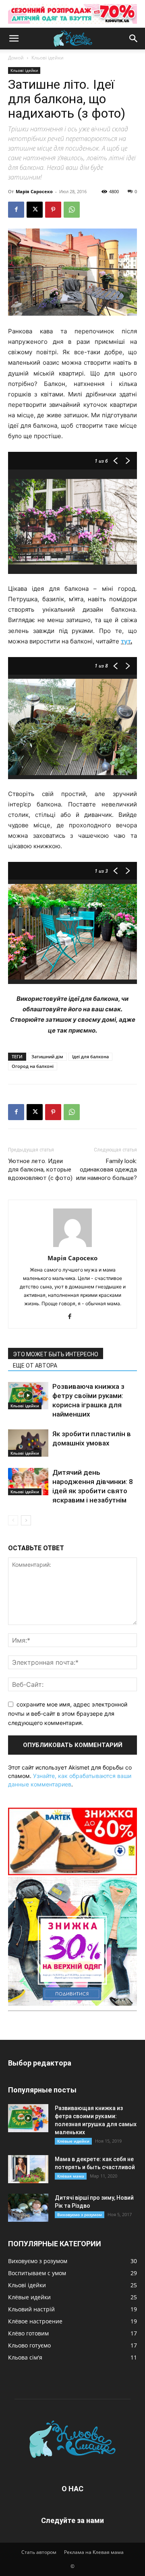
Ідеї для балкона (90, 1056)
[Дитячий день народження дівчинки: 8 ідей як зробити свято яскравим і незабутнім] (28, 1482)
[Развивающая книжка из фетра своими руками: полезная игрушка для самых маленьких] (28, 2118)
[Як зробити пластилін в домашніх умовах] (28, 1443)
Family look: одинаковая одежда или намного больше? (107, 1170)
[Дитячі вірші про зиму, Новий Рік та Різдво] (28, 2208)
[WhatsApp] (72, 210)
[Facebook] (16, 210)
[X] (35, 210)
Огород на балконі (33, 1066)
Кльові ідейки (48, 58)
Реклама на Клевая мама (94, 2552)
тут (126, 641)
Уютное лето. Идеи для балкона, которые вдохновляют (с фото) (40, 1170)
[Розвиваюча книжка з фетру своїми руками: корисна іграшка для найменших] (28, 1396)
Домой (16, 58)
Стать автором (39, 2552)
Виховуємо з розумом (80, 2215)
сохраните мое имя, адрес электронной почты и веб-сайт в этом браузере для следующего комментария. (68, 1713)
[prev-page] (13, 1520)
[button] (14, 39)
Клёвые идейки (73, 2141)
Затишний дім (47, 1056)
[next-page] (26, 1520)
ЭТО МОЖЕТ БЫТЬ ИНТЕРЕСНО (56, 1354)
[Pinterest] (53, 210)
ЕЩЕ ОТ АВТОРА (35, 1366)
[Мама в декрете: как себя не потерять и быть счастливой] (28, 2169)
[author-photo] (72, 1247)
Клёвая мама (71, 2176)
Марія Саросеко (34, 191)
